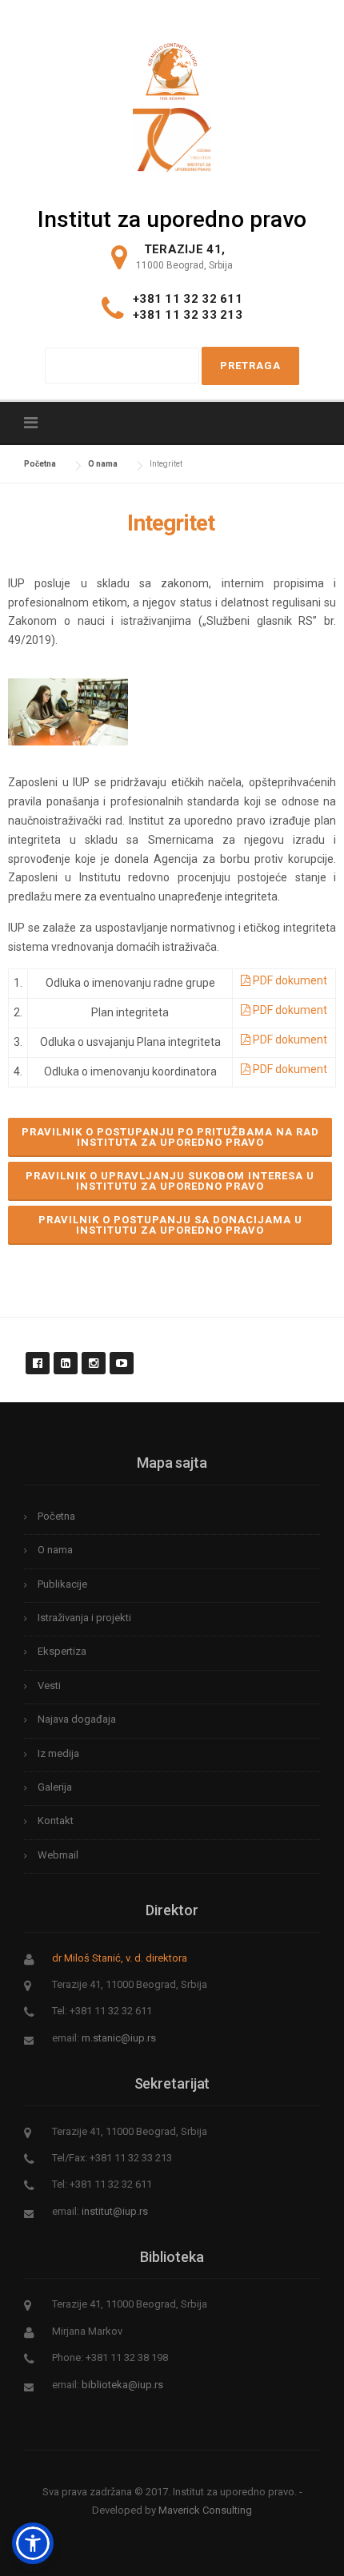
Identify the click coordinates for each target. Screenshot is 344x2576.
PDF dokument (289, 980)
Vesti (49, 1686)
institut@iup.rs (115, 2211)
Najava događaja (77, 1719)
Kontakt (56, 1821)
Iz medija (58, 1753)
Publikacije (62, 1584)
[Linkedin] (65, 1354)
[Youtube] (121, 1354)
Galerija (55, 1787)
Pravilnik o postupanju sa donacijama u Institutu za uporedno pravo (170, 1225)
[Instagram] (93, 1354)
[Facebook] (37, 1354)
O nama (55, 1550)
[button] (33, 2543)
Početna (56, 1516)
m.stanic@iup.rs (119, 2038)
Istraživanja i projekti (84, 1618)
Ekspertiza (62, 1651)
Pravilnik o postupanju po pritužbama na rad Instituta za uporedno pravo (170, 1137)
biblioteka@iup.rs (122, 2385)
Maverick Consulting (205, 2510)
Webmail (58, 1855)
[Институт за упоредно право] (172, 67)
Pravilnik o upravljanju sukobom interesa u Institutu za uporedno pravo (170, 1181)
